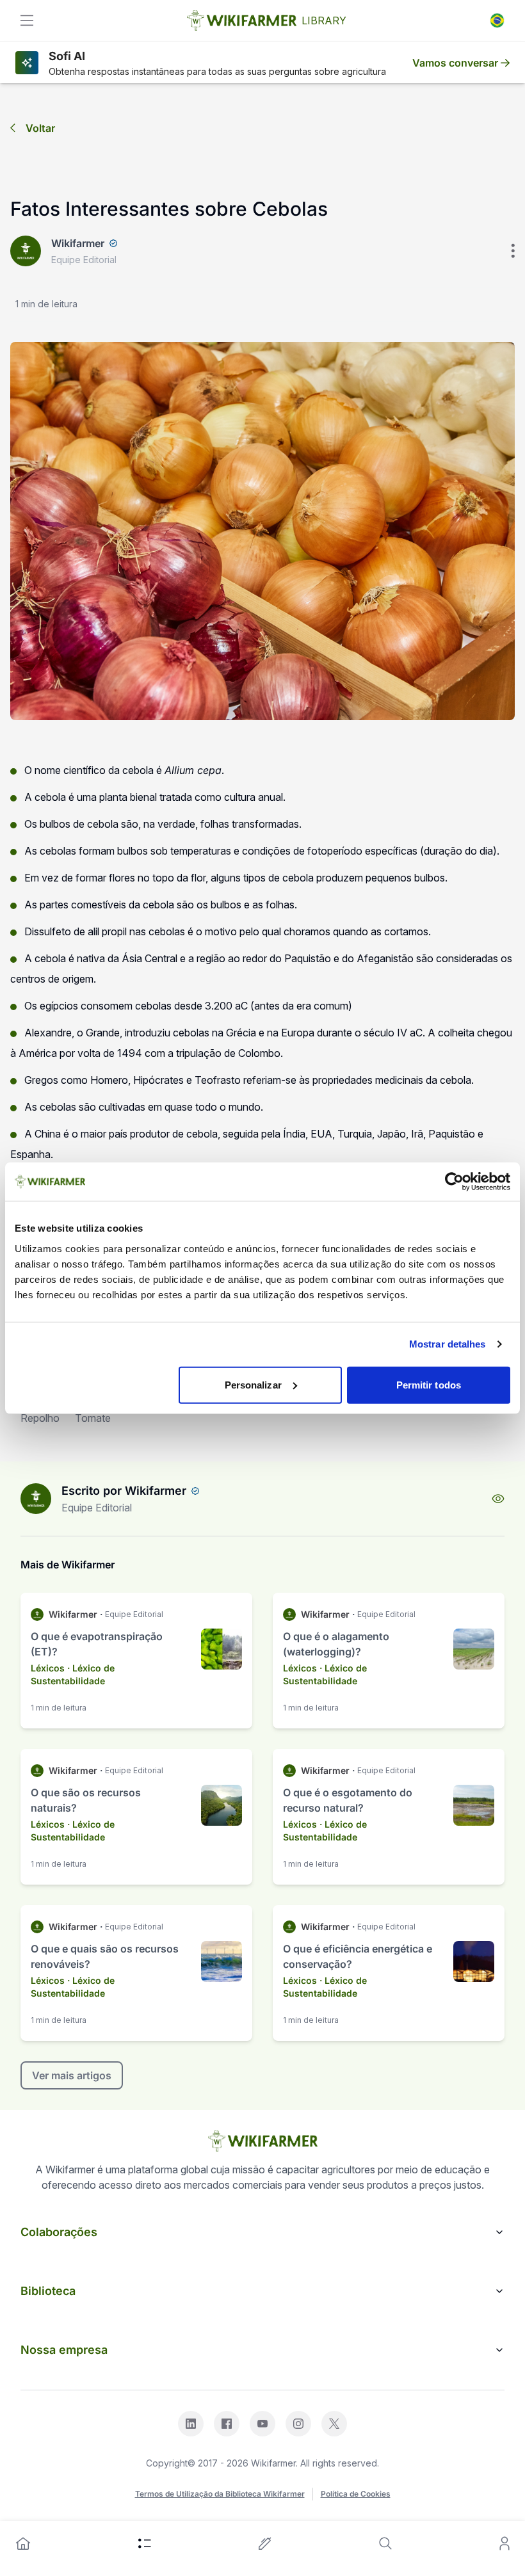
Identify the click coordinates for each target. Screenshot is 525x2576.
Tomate (93, 1418)
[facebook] (227, 2424)
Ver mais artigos (72, 2075)
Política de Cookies (356, 2494)
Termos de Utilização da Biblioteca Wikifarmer (220, 2494)
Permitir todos (429, 1384)
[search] (385, 2543)
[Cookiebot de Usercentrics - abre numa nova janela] (454, 1182)
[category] (145, 2543)
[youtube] (262, 2424)
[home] (23, 2543)
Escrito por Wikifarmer (124, 1491)
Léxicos (48, 1668)
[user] (505, 2543)
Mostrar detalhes (448, 1344)
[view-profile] (498, 1499)
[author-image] (36, 1499)
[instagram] (298, 2424)
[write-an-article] (265, 2543)
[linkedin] (191, 2424)
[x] (334, 2424)
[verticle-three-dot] (513, 251)
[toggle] (27, 20)
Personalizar (253, 1384)
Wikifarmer (78, 243)
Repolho (40, 1418)
